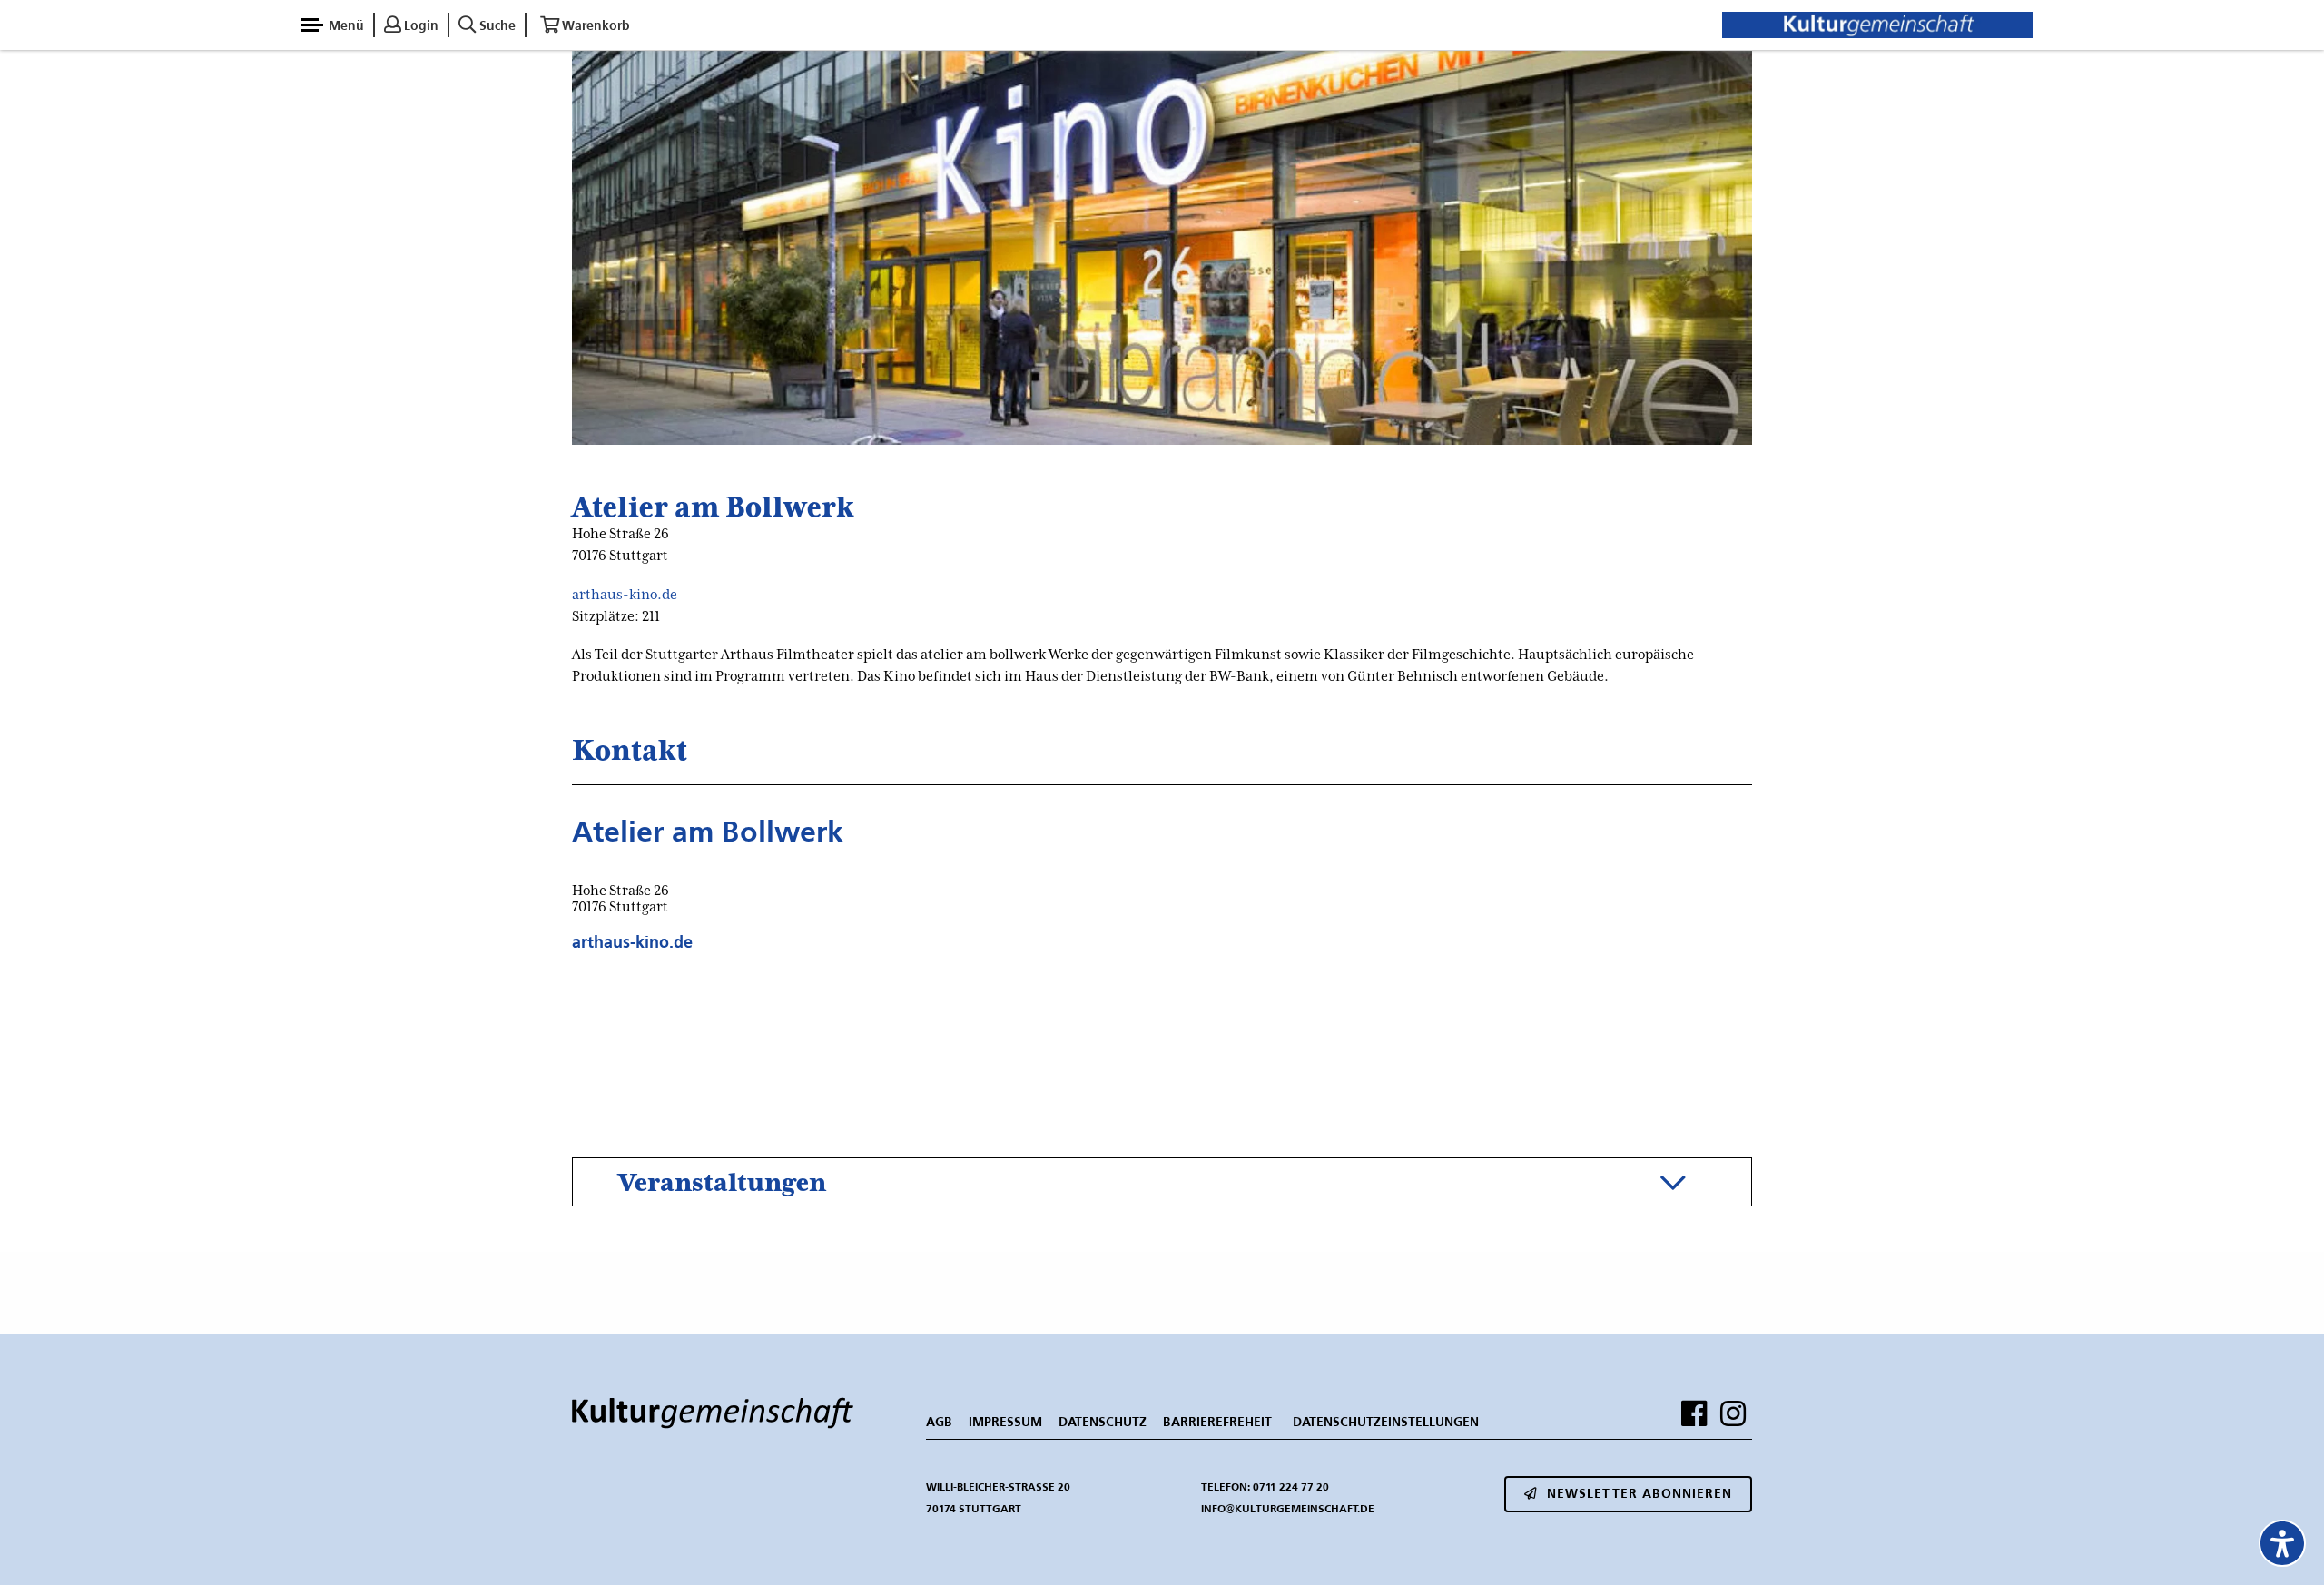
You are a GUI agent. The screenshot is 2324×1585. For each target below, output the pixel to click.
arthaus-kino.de (625, 595)
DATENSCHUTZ (1103, 1422)
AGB (939, 1422)
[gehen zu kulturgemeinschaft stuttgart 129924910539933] (1694, 1413)
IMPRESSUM (1005, 1422)
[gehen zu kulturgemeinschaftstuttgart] (1733, 1413)
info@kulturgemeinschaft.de (1288, 1508)
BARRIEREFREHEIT (1217, 1422)
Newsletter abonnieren (1640, 1493)
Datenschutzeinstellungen (1386, 1422)
